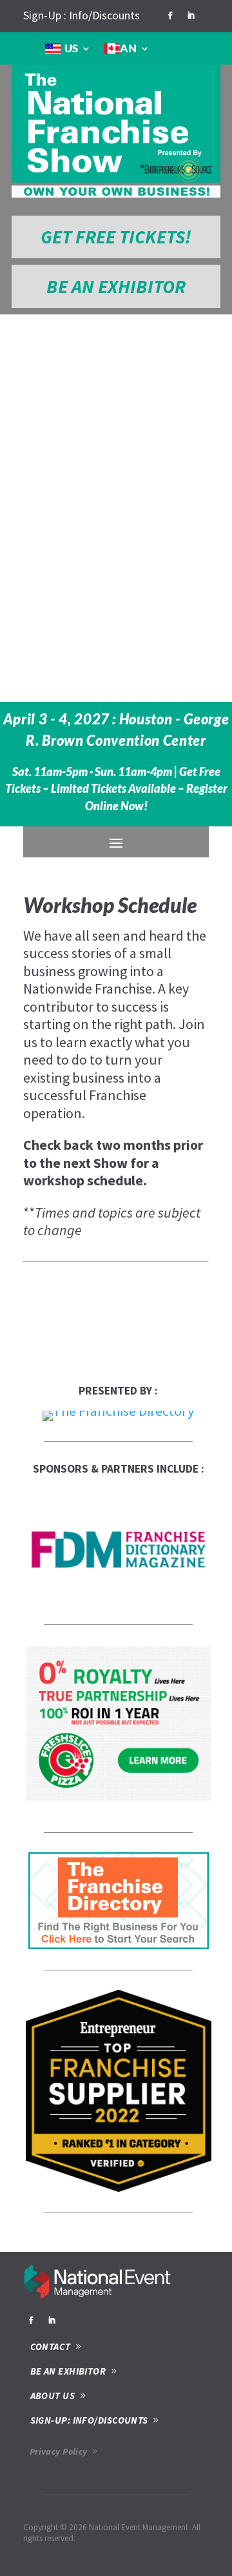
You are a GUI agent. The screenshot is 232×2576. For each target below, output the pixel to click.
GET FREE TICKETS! (116, 237)
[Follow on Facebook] (170, 15)
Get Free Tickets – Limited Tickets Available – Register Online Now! (116, 789)
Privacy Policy (59, 2451)
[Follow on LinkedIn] (191, 15)
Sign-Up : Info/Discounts (82, 15)
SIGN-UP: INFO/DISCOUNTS (89, 2420)
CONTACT (51, 2346)
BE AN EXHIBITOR (116, 286)
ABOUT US (53, 2396)
